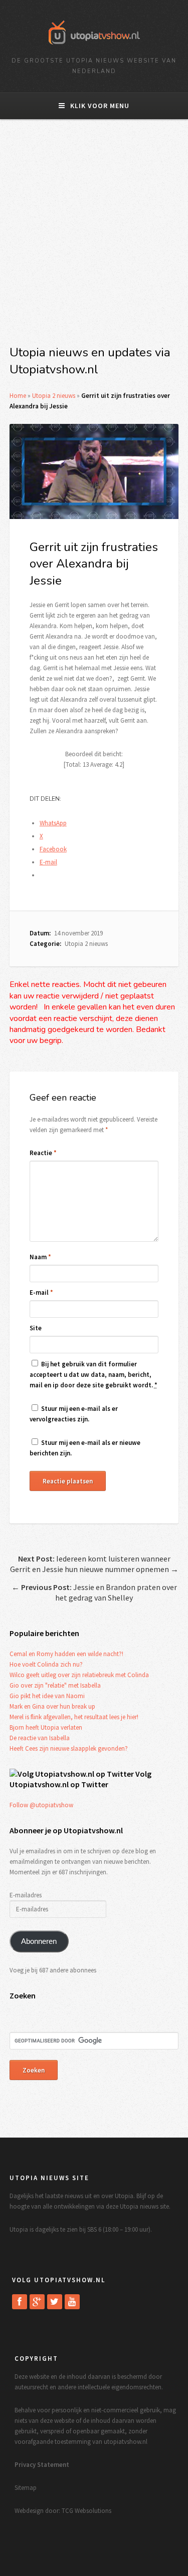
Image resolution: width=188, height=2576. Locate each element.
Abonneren (39, 1941)
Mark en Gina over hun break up (52, 1706)
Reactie (43, 1153)
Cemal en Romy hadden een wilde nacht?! (66, 1654)
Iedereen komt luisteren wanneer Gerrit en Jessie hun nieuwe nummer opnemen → (94, 1564)
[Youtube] (72, 2302)
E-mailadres (26, 1895)
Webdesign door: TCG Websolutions (63, 2511)
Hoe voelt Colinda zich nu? (46, 1664)
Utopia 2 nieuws (54, 396)
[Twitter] (55, 2302)
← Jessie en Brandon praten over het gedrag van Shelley (94, 1592)
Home (18, 396)
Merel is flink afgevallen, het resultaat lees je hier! (74, 1717)
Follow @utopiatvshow (41, 1805)
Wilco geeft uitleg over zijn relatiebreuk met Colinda (79, 1675)
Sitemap (26, 2488)
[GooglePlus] (37, 2302)
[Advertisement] (94, 238)
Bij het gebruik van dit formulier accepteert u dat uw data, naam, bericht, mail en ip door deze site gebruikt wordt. (93, 1375)
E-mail (41, 1293)
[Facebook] (20, 2302)
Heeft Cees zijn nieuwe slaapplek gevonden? (69, 1748)
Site (36, 1328)
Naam (40, 1257)
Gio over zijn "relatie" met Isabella (55, 1685)
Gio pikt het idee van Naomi (47, 1696)
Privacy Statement (42, 2465)
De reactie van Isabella (40, 1738)
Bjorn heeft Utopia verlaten (46, 1727)
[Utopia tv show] (94, 48)
